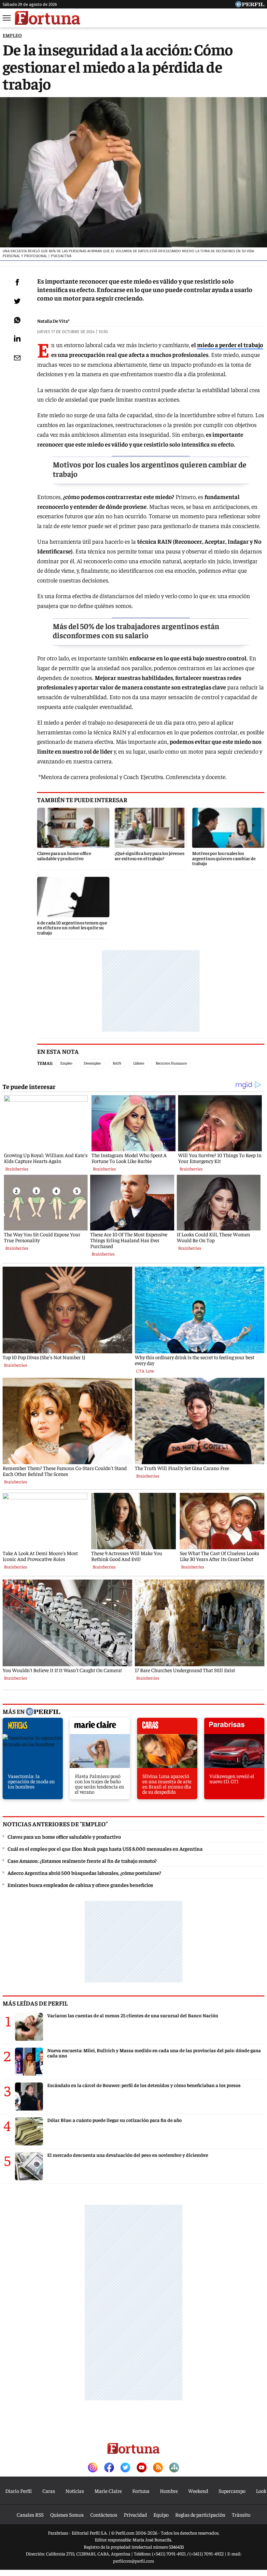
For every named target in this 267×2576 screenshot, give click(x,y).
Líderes (139, 1063)
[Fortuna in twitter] (125, 2468)
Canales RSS (30, 2514)
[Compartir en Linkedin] (17, 338)
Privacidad (135, 2514)
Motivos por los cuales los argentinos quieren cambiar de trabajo (150, 469)
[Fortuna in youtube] (142, 2468)
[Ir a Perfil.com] (250, 5)
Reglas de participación (200, 2514)
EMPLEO (12, 35)
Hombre (169, 2491)
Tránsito (241, 2514)
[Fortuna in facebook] (109, 2468)
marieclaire (100, 1728)
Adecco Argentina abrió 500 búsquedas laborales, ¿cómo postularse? (84, 1873)
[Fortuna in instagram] (93, 2468)
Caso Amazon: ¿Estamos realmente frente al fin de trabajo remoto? (82, 1861)
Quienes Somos (67, 2514)
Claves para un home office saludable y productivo (64, 1836)
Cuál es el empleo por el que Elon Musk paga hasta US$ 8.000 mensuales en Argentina (105, 1848)
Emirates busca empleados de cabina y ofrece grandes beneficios (80, 1885)
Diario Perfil (19, 2491)
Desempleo (92, 1063)
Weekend (198, 2491)
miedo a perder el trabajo (230, 345)
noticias (33, 1728)
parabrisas (234, 1728)
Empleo (66, 1063)
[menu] (7, 18)
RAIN (117, 1063)
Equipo (161, 2514)
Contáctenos (104, 2514)
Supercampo (232, 2491)
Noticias (75, 2491)
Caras (49, 2491)
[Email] (17, 358)
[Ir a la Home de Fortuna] (48, 18)
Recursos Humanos (171, 1063)
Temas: (45, 1063)
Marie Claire (108, 2491)
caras (167, 1728)
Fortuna (141, 2491)
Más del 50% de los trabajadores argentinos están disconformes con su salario (136, 631)
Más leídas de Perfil (35, 2003)
